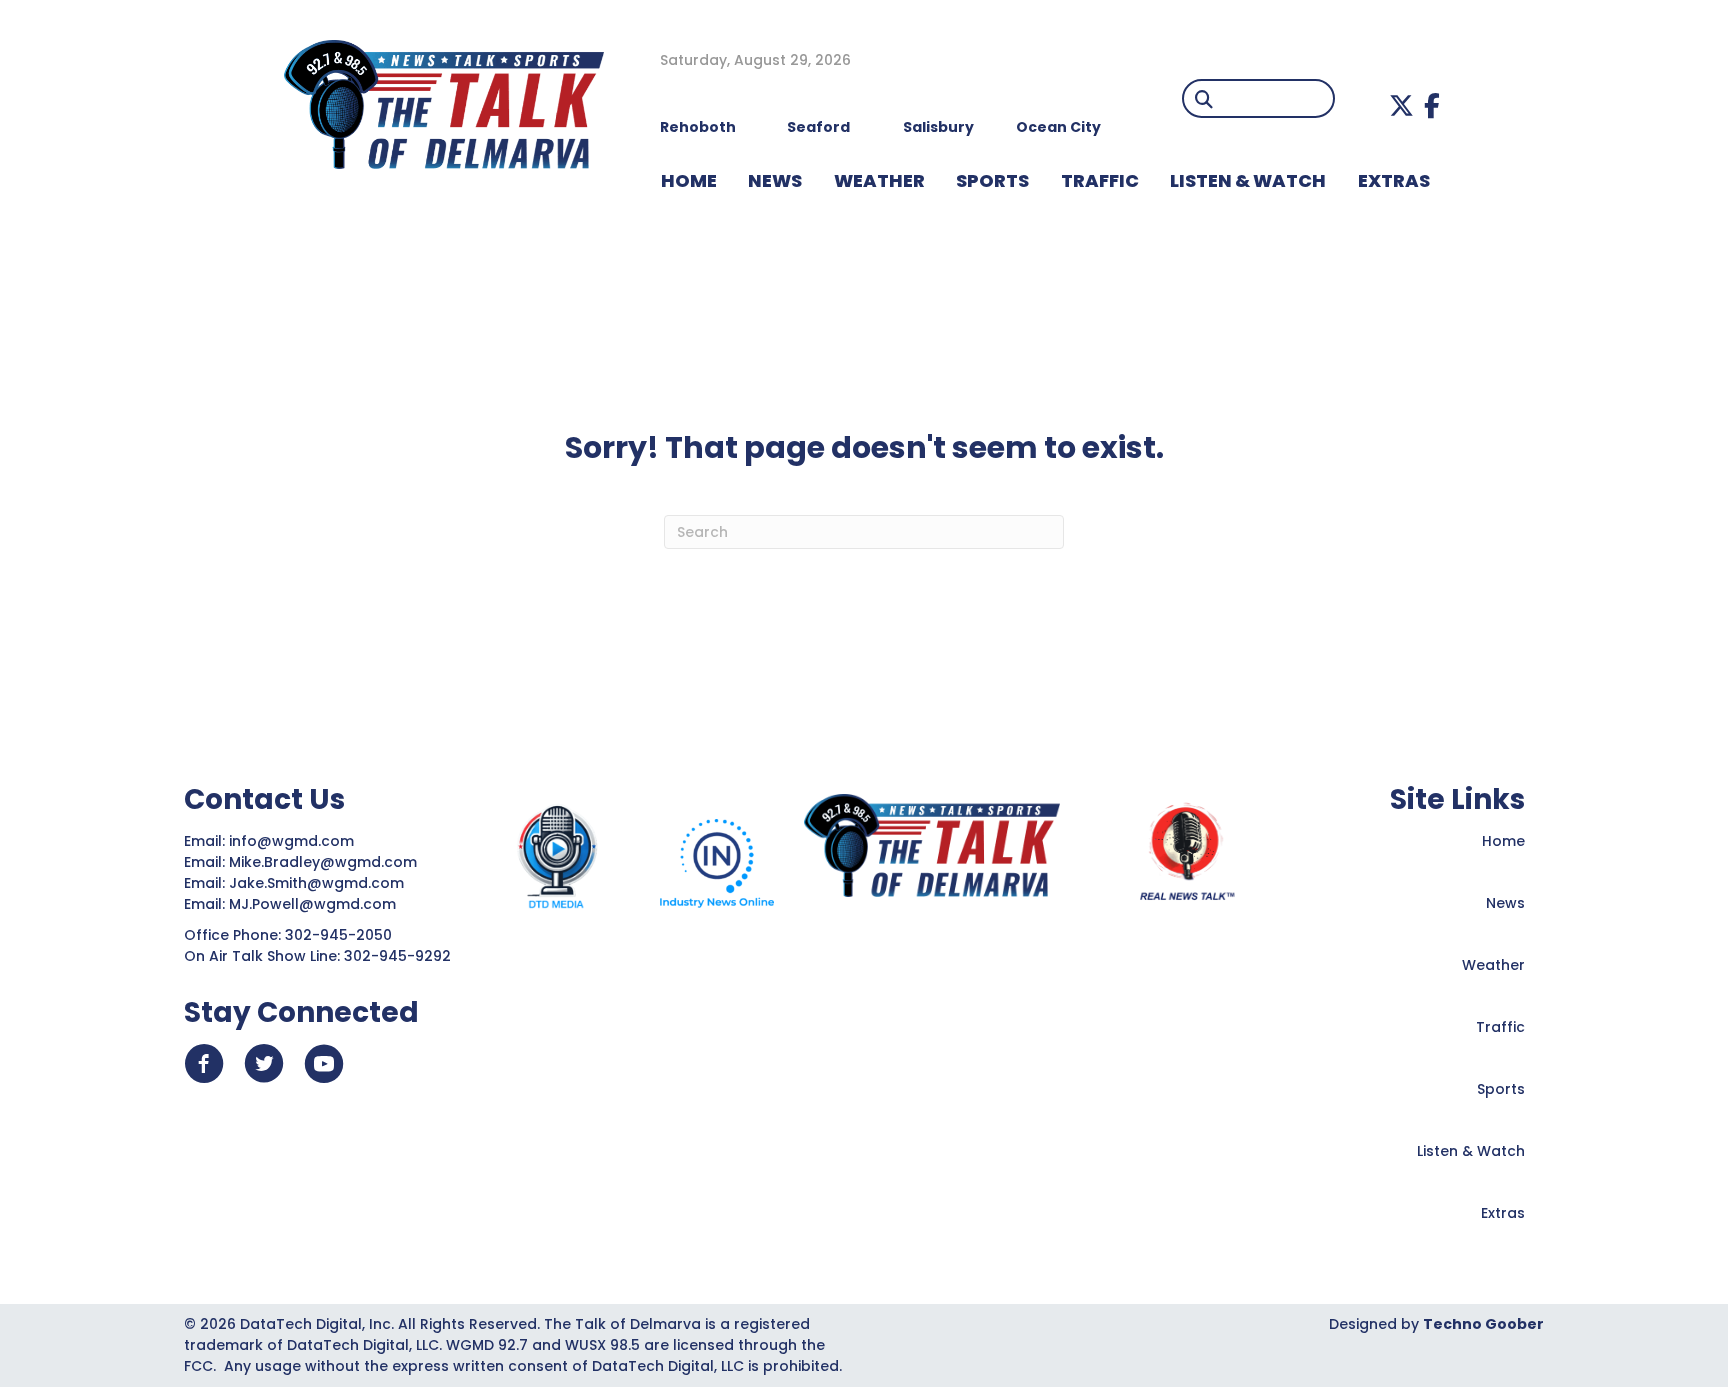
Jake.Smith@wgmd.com (318, 883)
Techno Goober (1483, 1324)
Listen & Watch (1471, 1151)
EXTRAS (1394, 180)
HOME (689, 180)
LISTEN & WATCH (1248, 180)
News (1505, 903)
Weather (1493, 965)
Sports (992, 180)
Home (1503, 841)
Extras (1503, 1213)
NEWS (775, 180)
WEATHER (879, 180)
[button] (1401, 105)
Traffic (1500, 1027)
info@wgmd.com (293, 841)
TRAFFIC (1100, 180)
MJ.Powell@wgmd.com (316, 904)
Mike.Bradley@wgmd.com (323, 862)
